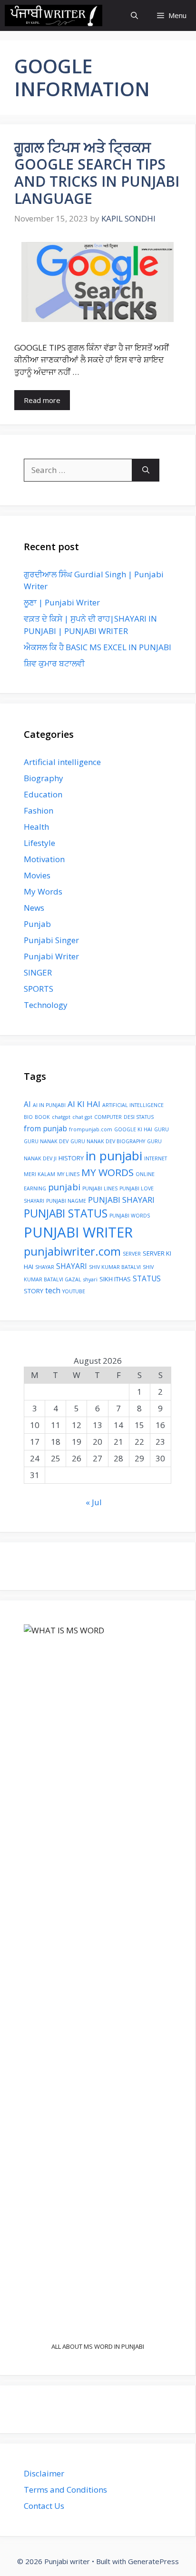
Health (36, 827)
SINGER (38, 972)
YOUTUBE (74, 1291)
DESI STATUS (139, 1117)
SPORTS (39, 989)
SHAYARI (72, 1266)
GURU (162, 1129)
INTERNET (156, 1158)
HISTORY (71, 1158)
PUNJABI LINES (100, 1188)
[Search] (146, 470)
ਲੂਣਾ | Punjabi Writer (62, 602)
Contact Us (44, 2506)
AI (27, 1104)
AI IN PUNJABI (49, 1105)
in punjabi (114, 1156)
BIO (28, 1117)
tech (53, 1290)
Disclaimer (44, 2473)
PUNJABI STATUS (66, 1213)
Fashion (39, 810)
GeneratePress (153, 2561)
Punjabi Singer (51, 940)
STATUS (147, 1278)
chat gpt (82, 1117)
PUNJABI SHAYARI (121, 1200)
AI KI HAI (84, 1104)
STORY (34, 1291)
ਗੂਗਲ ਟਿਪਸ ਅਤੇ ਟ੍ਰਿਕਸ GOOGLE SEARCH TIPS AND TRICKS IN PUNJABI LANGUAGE (97, 173)
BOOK (42, 1117)
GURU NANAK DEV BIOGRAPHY (108, 1141)
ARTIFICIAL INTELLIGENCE (133, 1105)
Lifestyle (39, 843)
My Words (43, 891)
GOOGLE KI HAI (133, 1129)
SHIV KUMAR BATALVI (115, 1267)
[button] (134, 15)
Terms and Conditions (65, 2490)
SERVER (132, 1254)
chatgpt (61, 1117)
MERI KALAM (39, 1174)
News (34, 908)
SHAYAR (45, 1267)
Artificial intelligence (62, 762)
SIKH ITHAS (115, 1279)
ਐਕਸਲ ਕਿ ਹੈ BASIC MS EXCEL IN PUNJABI (98, 647)
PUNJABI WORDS (130, 1216)
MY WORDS (108, 1172)
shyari (90, 1279)
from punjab (45, 1128)
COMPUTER (108, 1117)
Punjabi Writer (51, 956)
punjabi (64, 1187)
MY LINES (68, 1174)
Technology (46, 1005)
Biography (44, 778)
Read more (42, 400)
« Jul (94, 1502)
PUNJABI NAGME (66, 1201)
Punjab (37, 924)
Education (43, 794)
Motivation (44, 859)
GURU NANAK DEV (46, 1141)
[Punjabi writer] (54, 15)
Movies (37, 875)
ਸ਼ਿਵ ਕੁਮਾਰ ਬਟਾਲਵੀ (54, 663)
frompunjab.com (91, 1129)
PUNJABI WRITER (78, 1232)
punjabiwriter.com (72, 1251)
